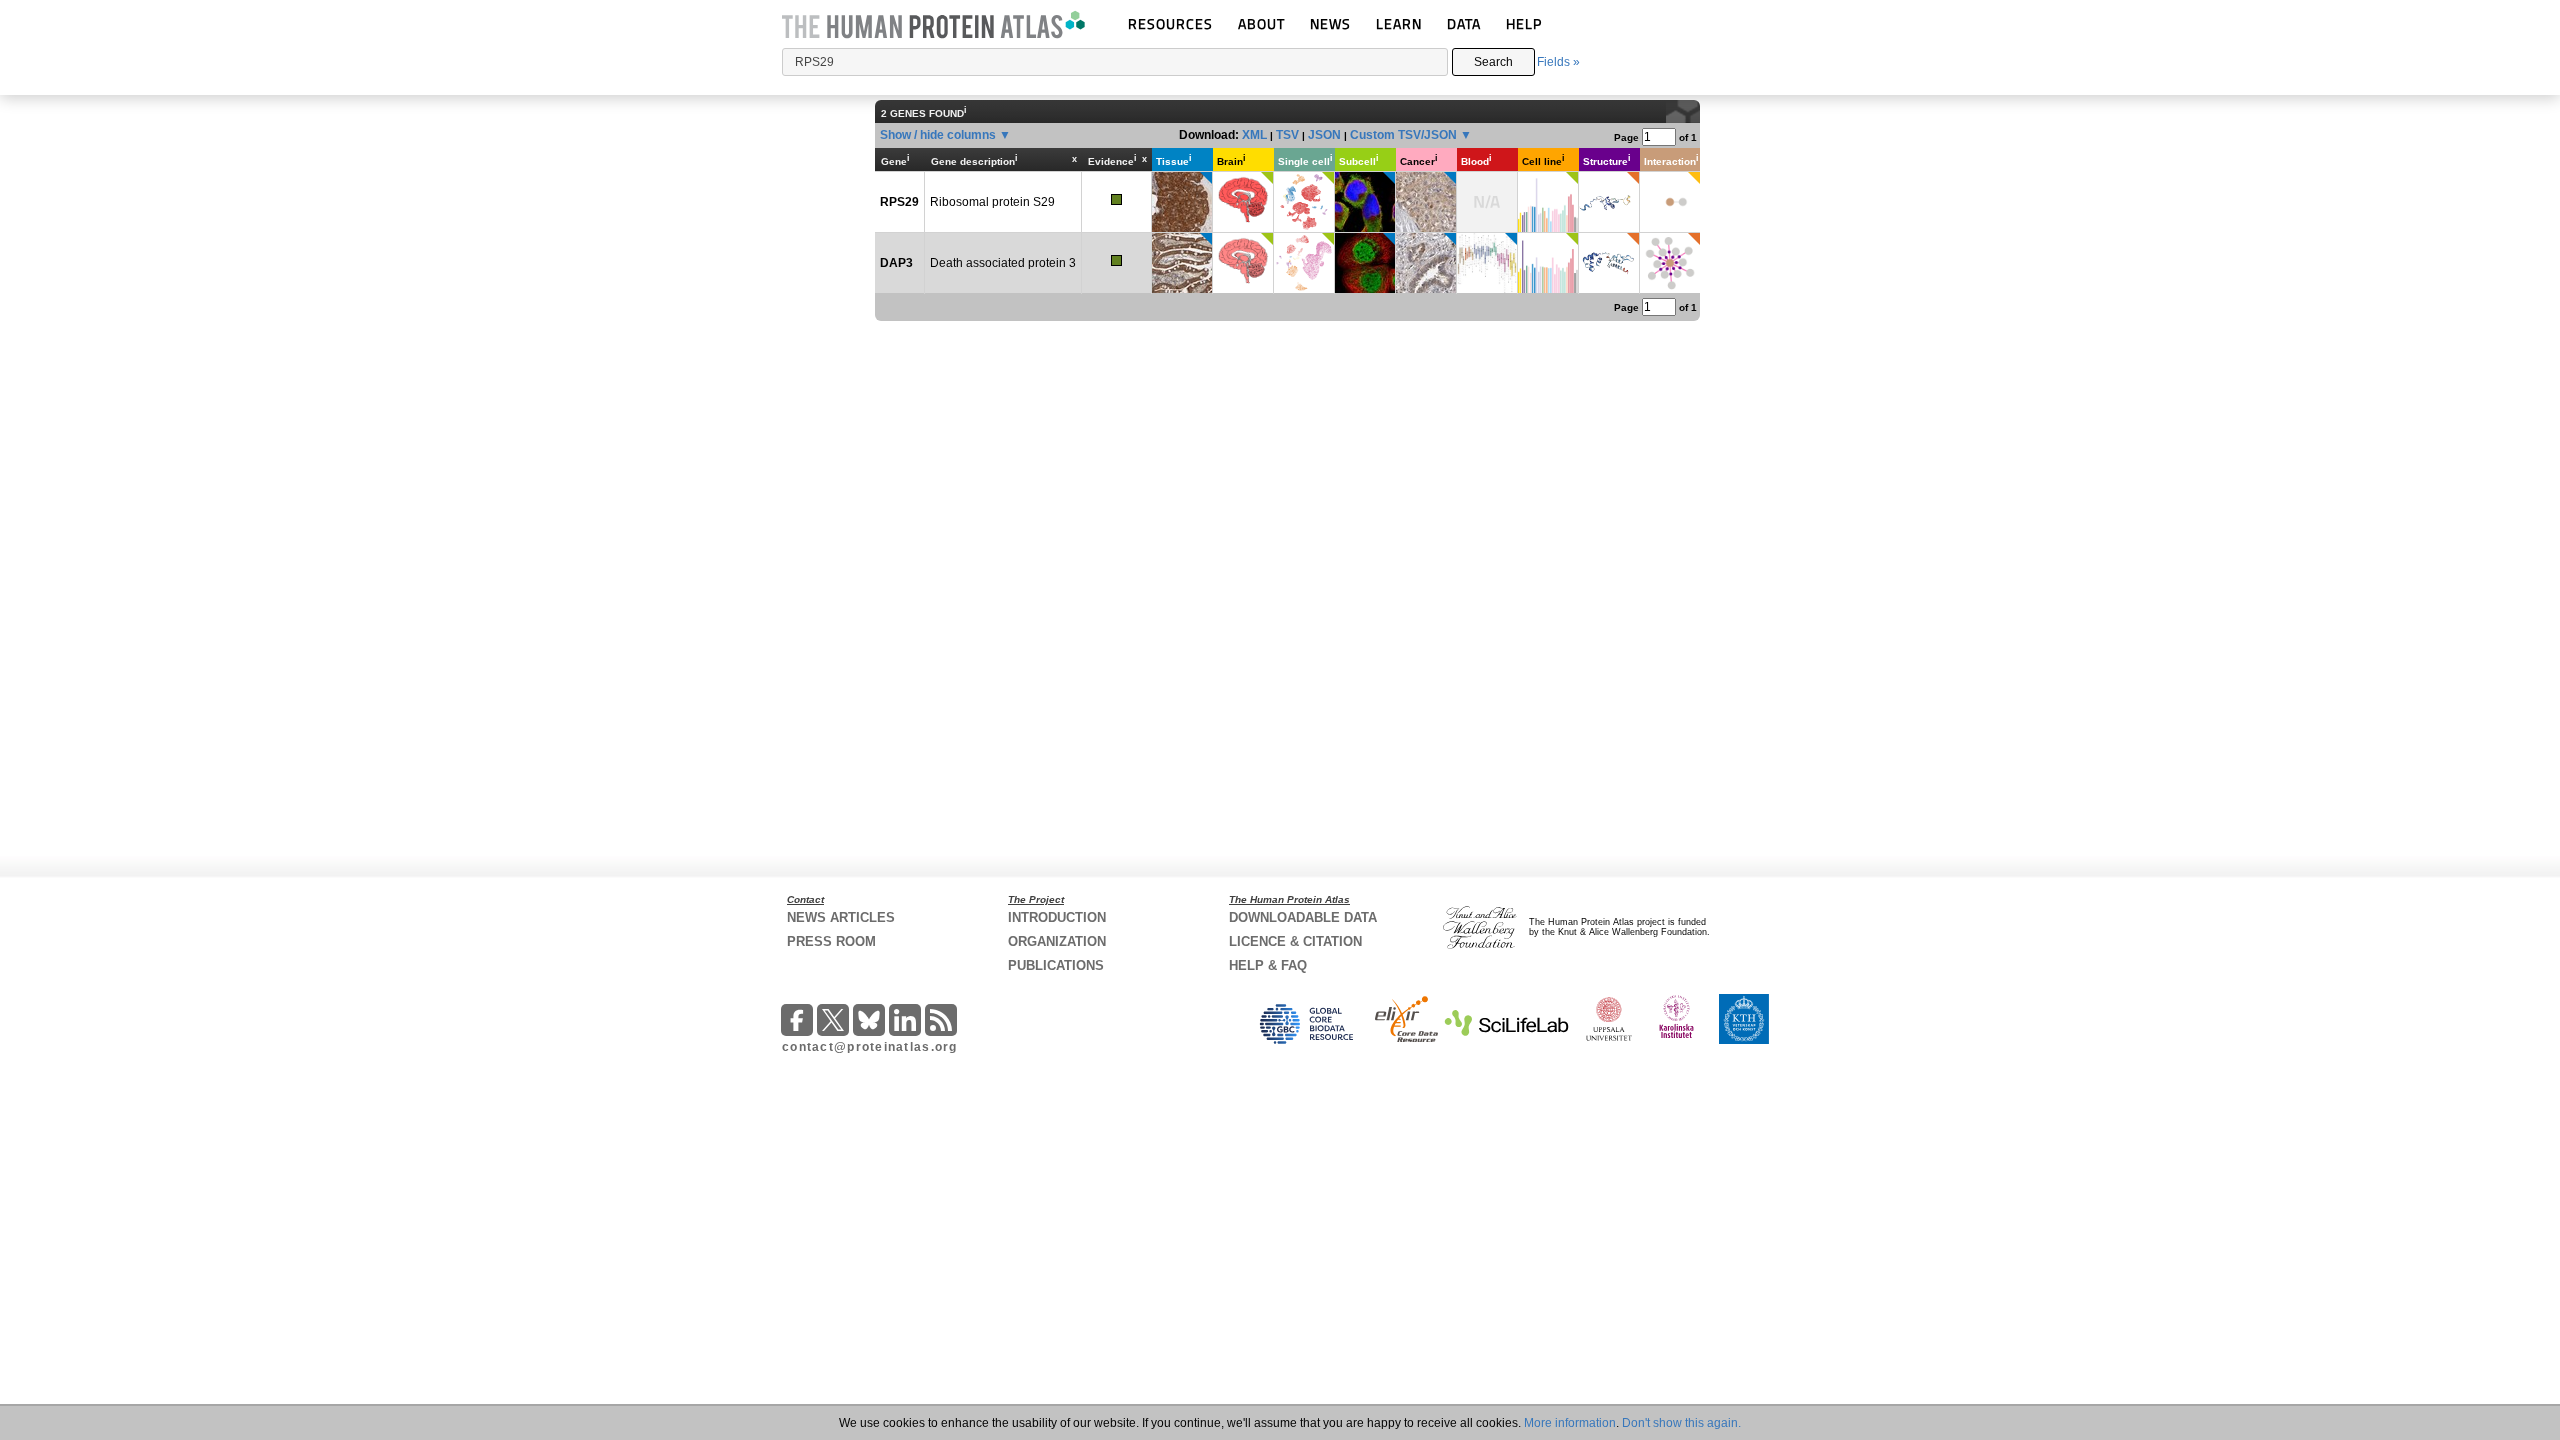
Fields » (1558, 62)
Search (1493, 62)
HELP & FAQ (1268, 965)
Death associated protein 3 (1003, 263)
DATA (1464, 23)
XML (1254, 135)
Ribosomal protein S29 (992, 202)
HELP (1524, 23)
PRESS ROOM (831, 941)
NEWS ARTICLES (841, 917)
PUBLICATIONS (1056, 965)
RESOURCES (1170, 23)
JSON (1324, 135)
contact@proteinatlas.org (870, 1047)
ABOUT (1261, 23)
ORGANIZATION (1057, 941)
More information (1570, 1423)
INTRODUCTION (1057, 917)
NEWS (1330, 23)
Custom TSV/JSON (1403, 135)
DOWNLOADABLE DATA (1303, 917)
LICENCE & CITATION (1295, 941)
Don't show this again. (1681, 1423)
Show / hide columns (938, 135)
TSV (1287, 135)
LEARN (1399, 23)
